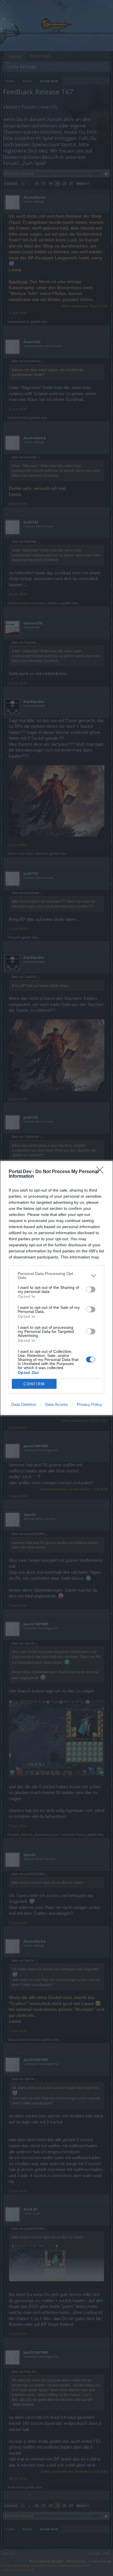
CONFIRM (34, 1384)
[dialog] (57, 1288)
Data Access (57, 1404)
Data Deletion (24, 1404)
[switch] (91, 1289)
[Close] (102, 1172)
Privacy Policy (89, 1404)
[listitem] (57, 1276)
